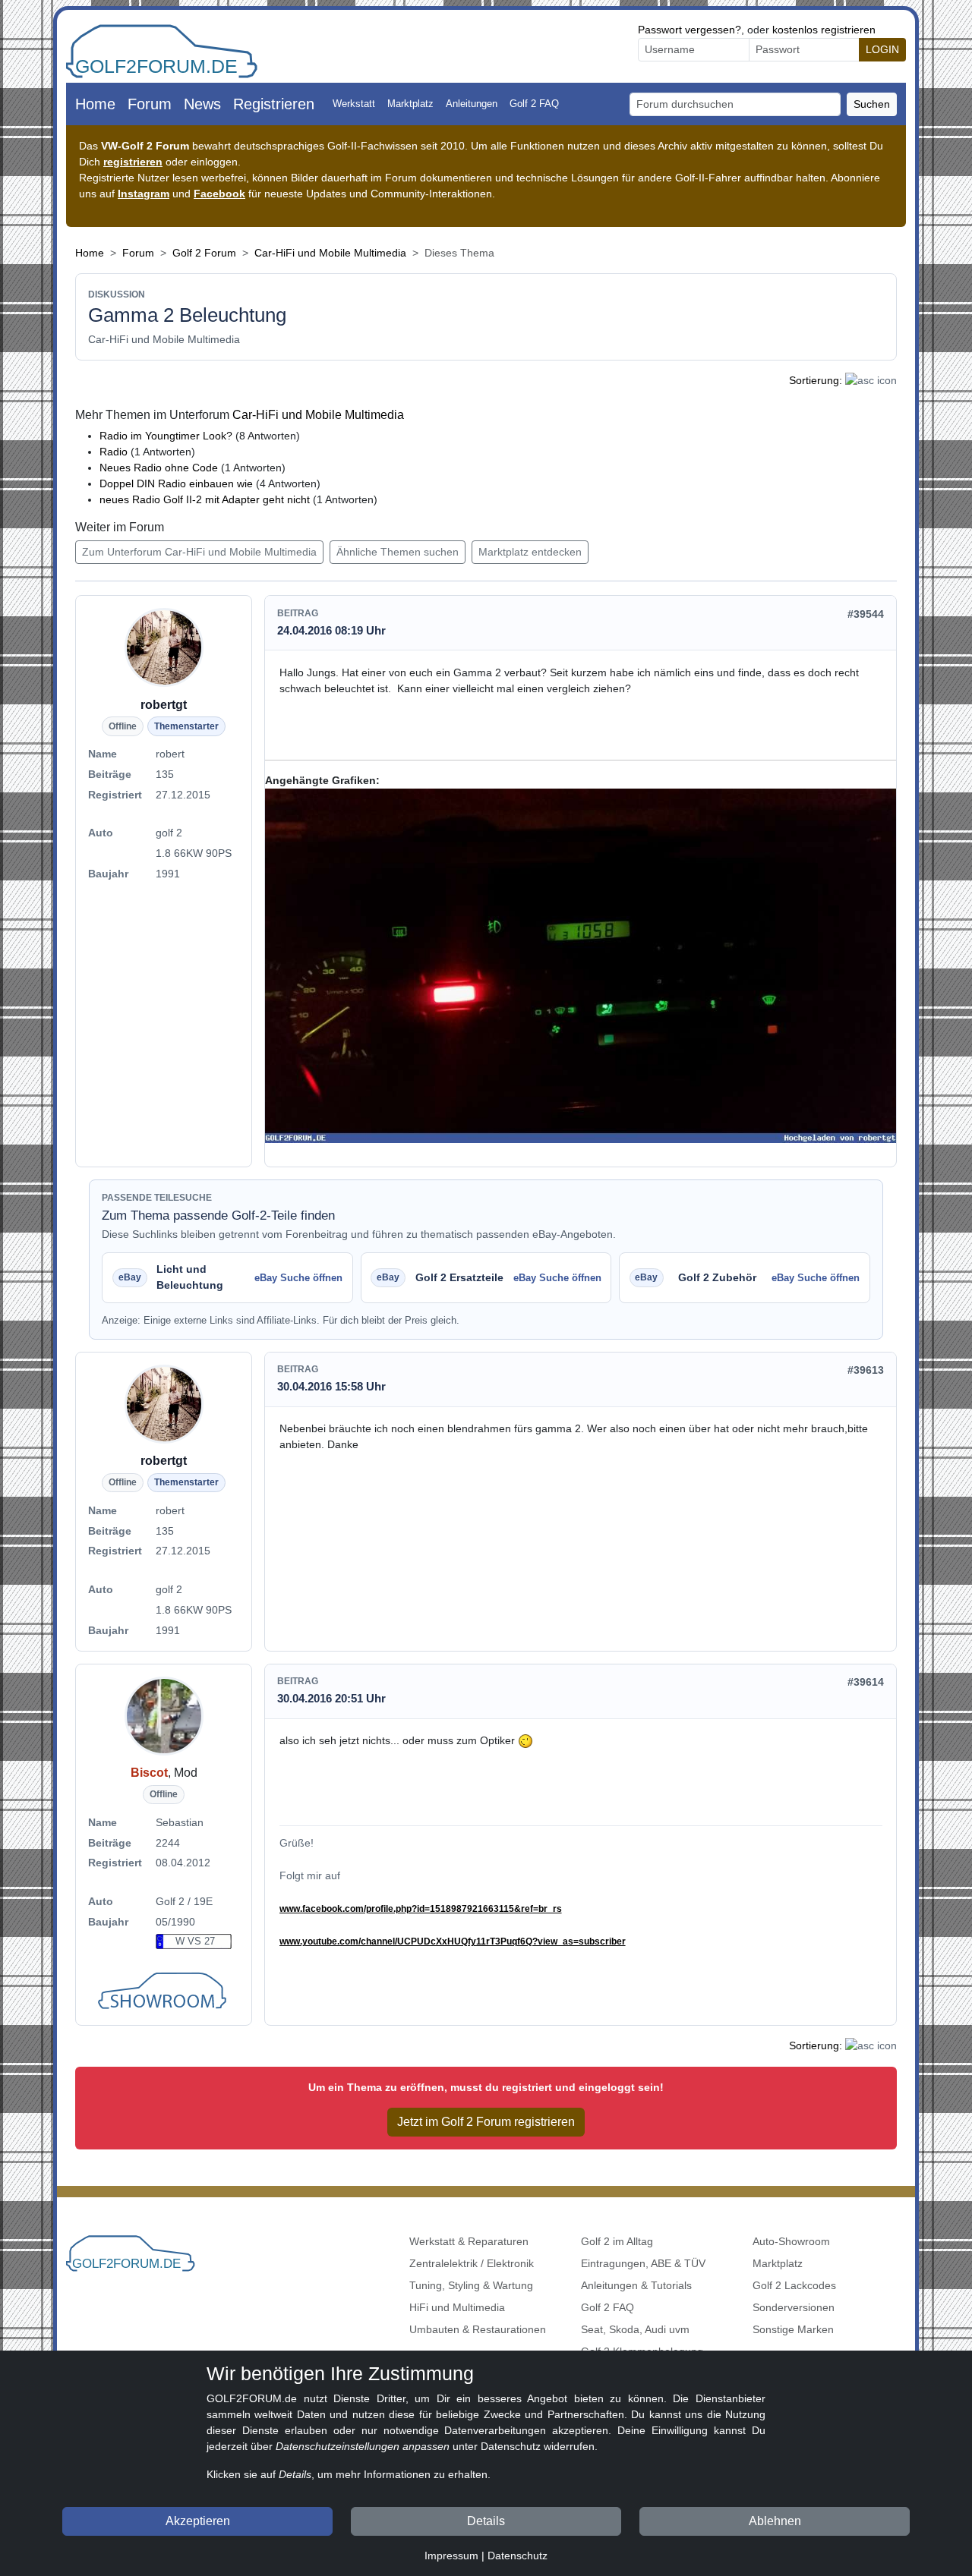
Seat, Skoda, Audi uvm (635, 2329)
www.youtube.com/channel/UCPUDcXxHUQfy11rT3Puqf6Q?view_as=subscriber (453, 1941)
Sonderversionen (794, 2307)
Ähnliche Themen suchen (398, 552)
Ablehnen (775, 2521)
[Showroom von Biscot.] (164, 1992)
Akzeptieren (198, 2521)
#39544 (866, 614)
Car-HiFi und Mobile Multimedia (330, 253)
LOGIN (882, 49)
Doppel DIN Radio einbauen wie (176, 483)
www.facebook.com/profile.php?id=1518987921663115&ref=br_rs (421, 1909)
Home (95, 104)
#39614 (866, 1682)
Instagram (144, 194)
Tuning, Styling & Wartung (471, 2285)
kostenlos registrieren (824, 30)
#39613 (866, 1370)
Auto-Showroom (791, 2241)
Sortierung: (816, 380)
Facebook (219, 194)
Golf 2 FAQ (534, 104)
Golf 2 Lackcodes (794, 2285)
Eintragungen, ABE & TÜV (643, 2263)
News (202, 104)
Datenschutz (518, 2556)
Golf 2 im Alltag (617, 2241)
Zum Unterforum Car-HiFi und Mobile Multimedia (199, 552)
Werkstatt (354, 104)
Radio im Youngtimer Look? (166, 436)
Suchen (872, 104)
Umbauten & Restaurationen (478, 2329)
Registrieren (274, 104)
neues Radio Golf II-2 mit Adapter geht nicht (205, 499)
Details (486, 2521)
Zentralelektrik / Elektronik (472, 2263)
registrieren (133, 162)
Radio (114, 452)
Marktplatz (410, 104)
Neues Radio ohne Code (159, 468)
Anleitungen (472, 104)
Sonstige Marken (793, 2329)
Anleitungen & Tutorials (636, 2285)
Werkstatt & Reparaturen (469, 2241)
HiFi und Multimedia (457, 2307)
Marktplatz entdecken (530, 552)
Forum (150, 104)
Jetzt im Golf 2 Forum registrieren (486, 2122)
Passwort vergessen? (690, 30)
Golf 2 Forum (204, 253)
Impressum (451, 2556)
